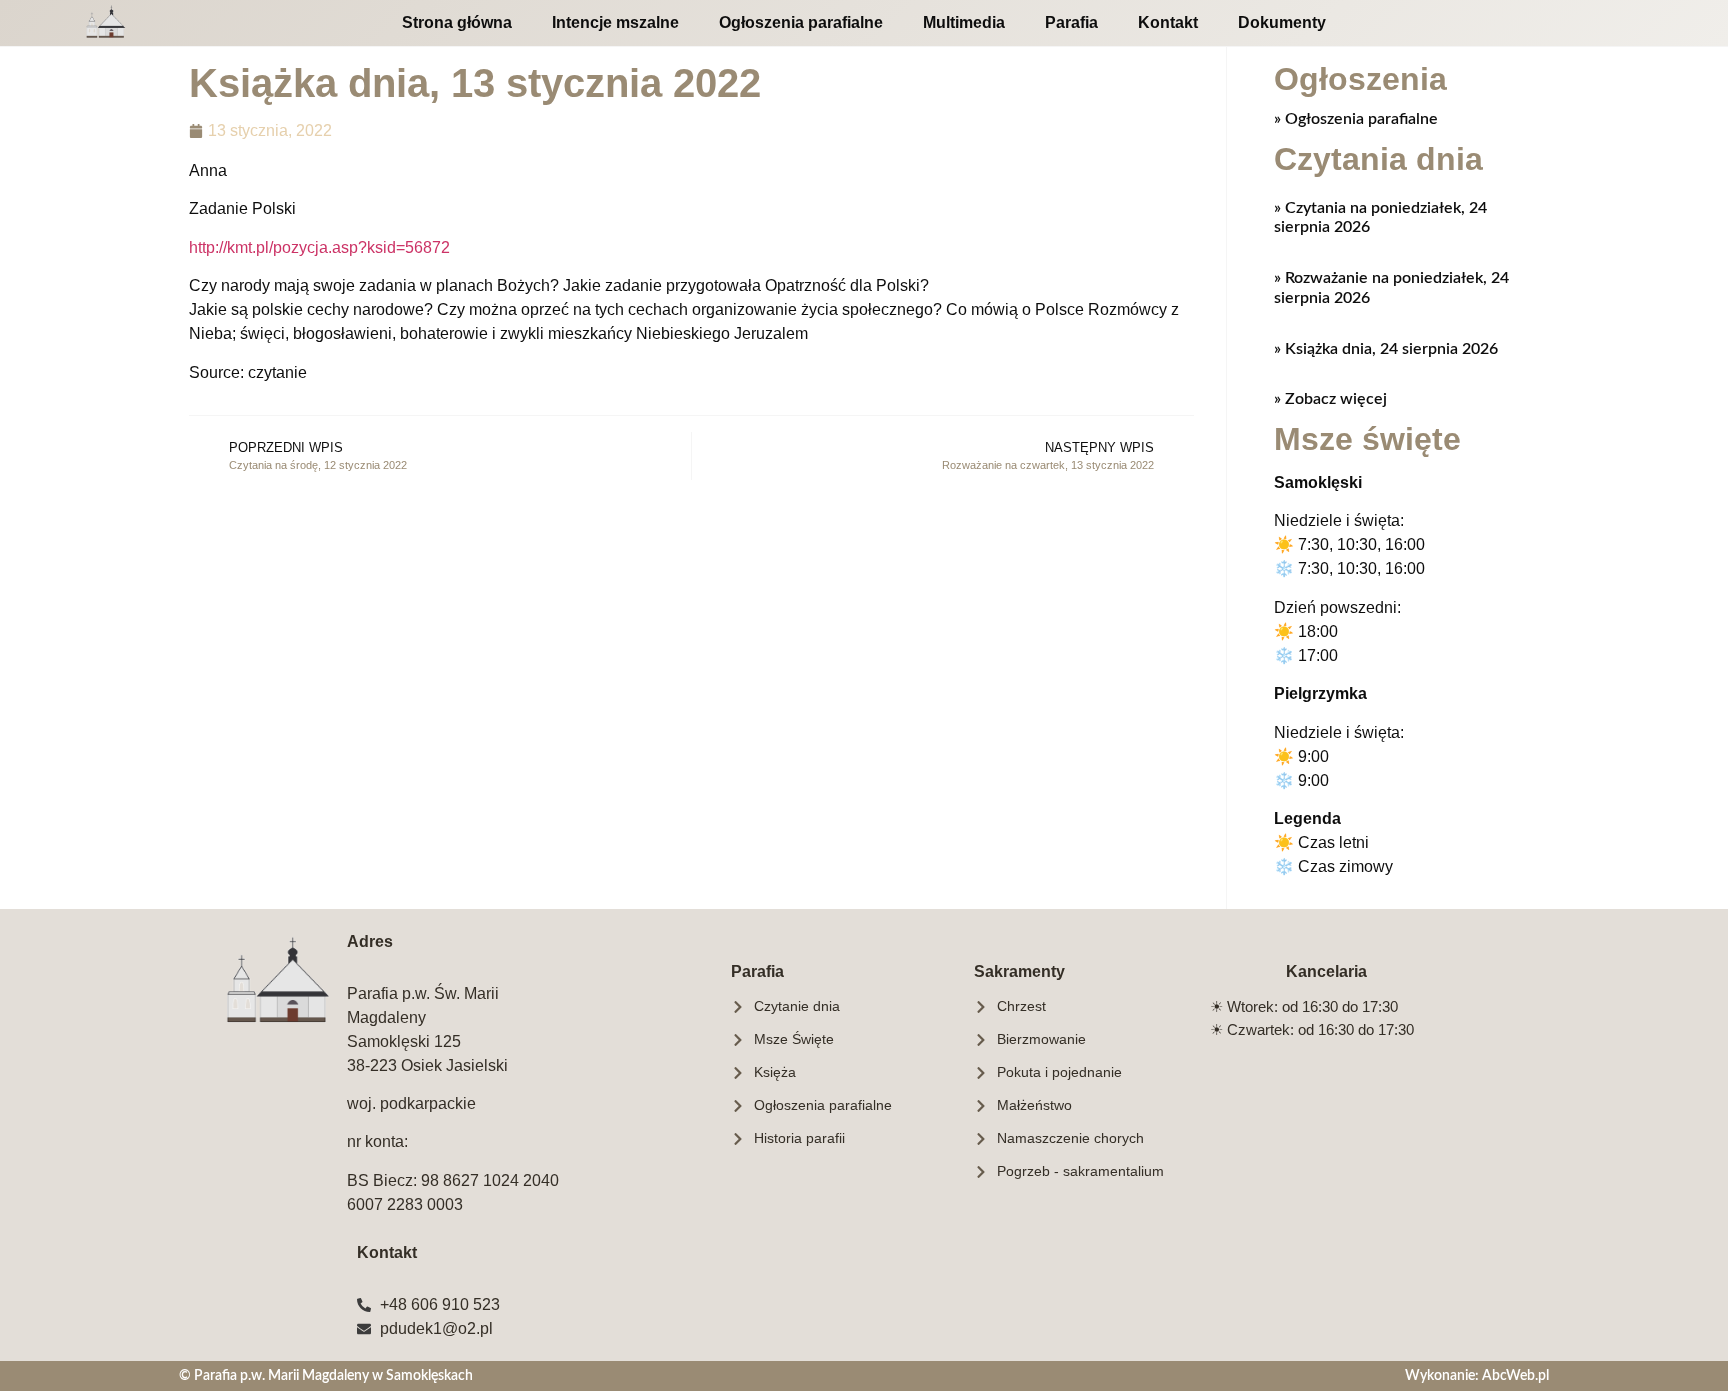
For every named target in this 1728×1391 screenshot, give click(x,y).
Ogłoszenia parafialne (801, 22)
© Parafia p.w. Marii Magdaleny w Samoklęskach (326, 1375)
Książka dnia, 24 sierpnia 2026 (1389, 349)
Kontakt (1168, 22)
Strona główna (457, 22)
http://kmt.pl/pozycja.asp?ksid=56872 (319, 247)
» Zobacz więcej (1330, 399)
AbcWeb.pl (1515, 1375)
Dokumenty (1282, 22)
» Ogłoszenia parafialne (1356, 119)
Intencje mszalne (615, 22)
